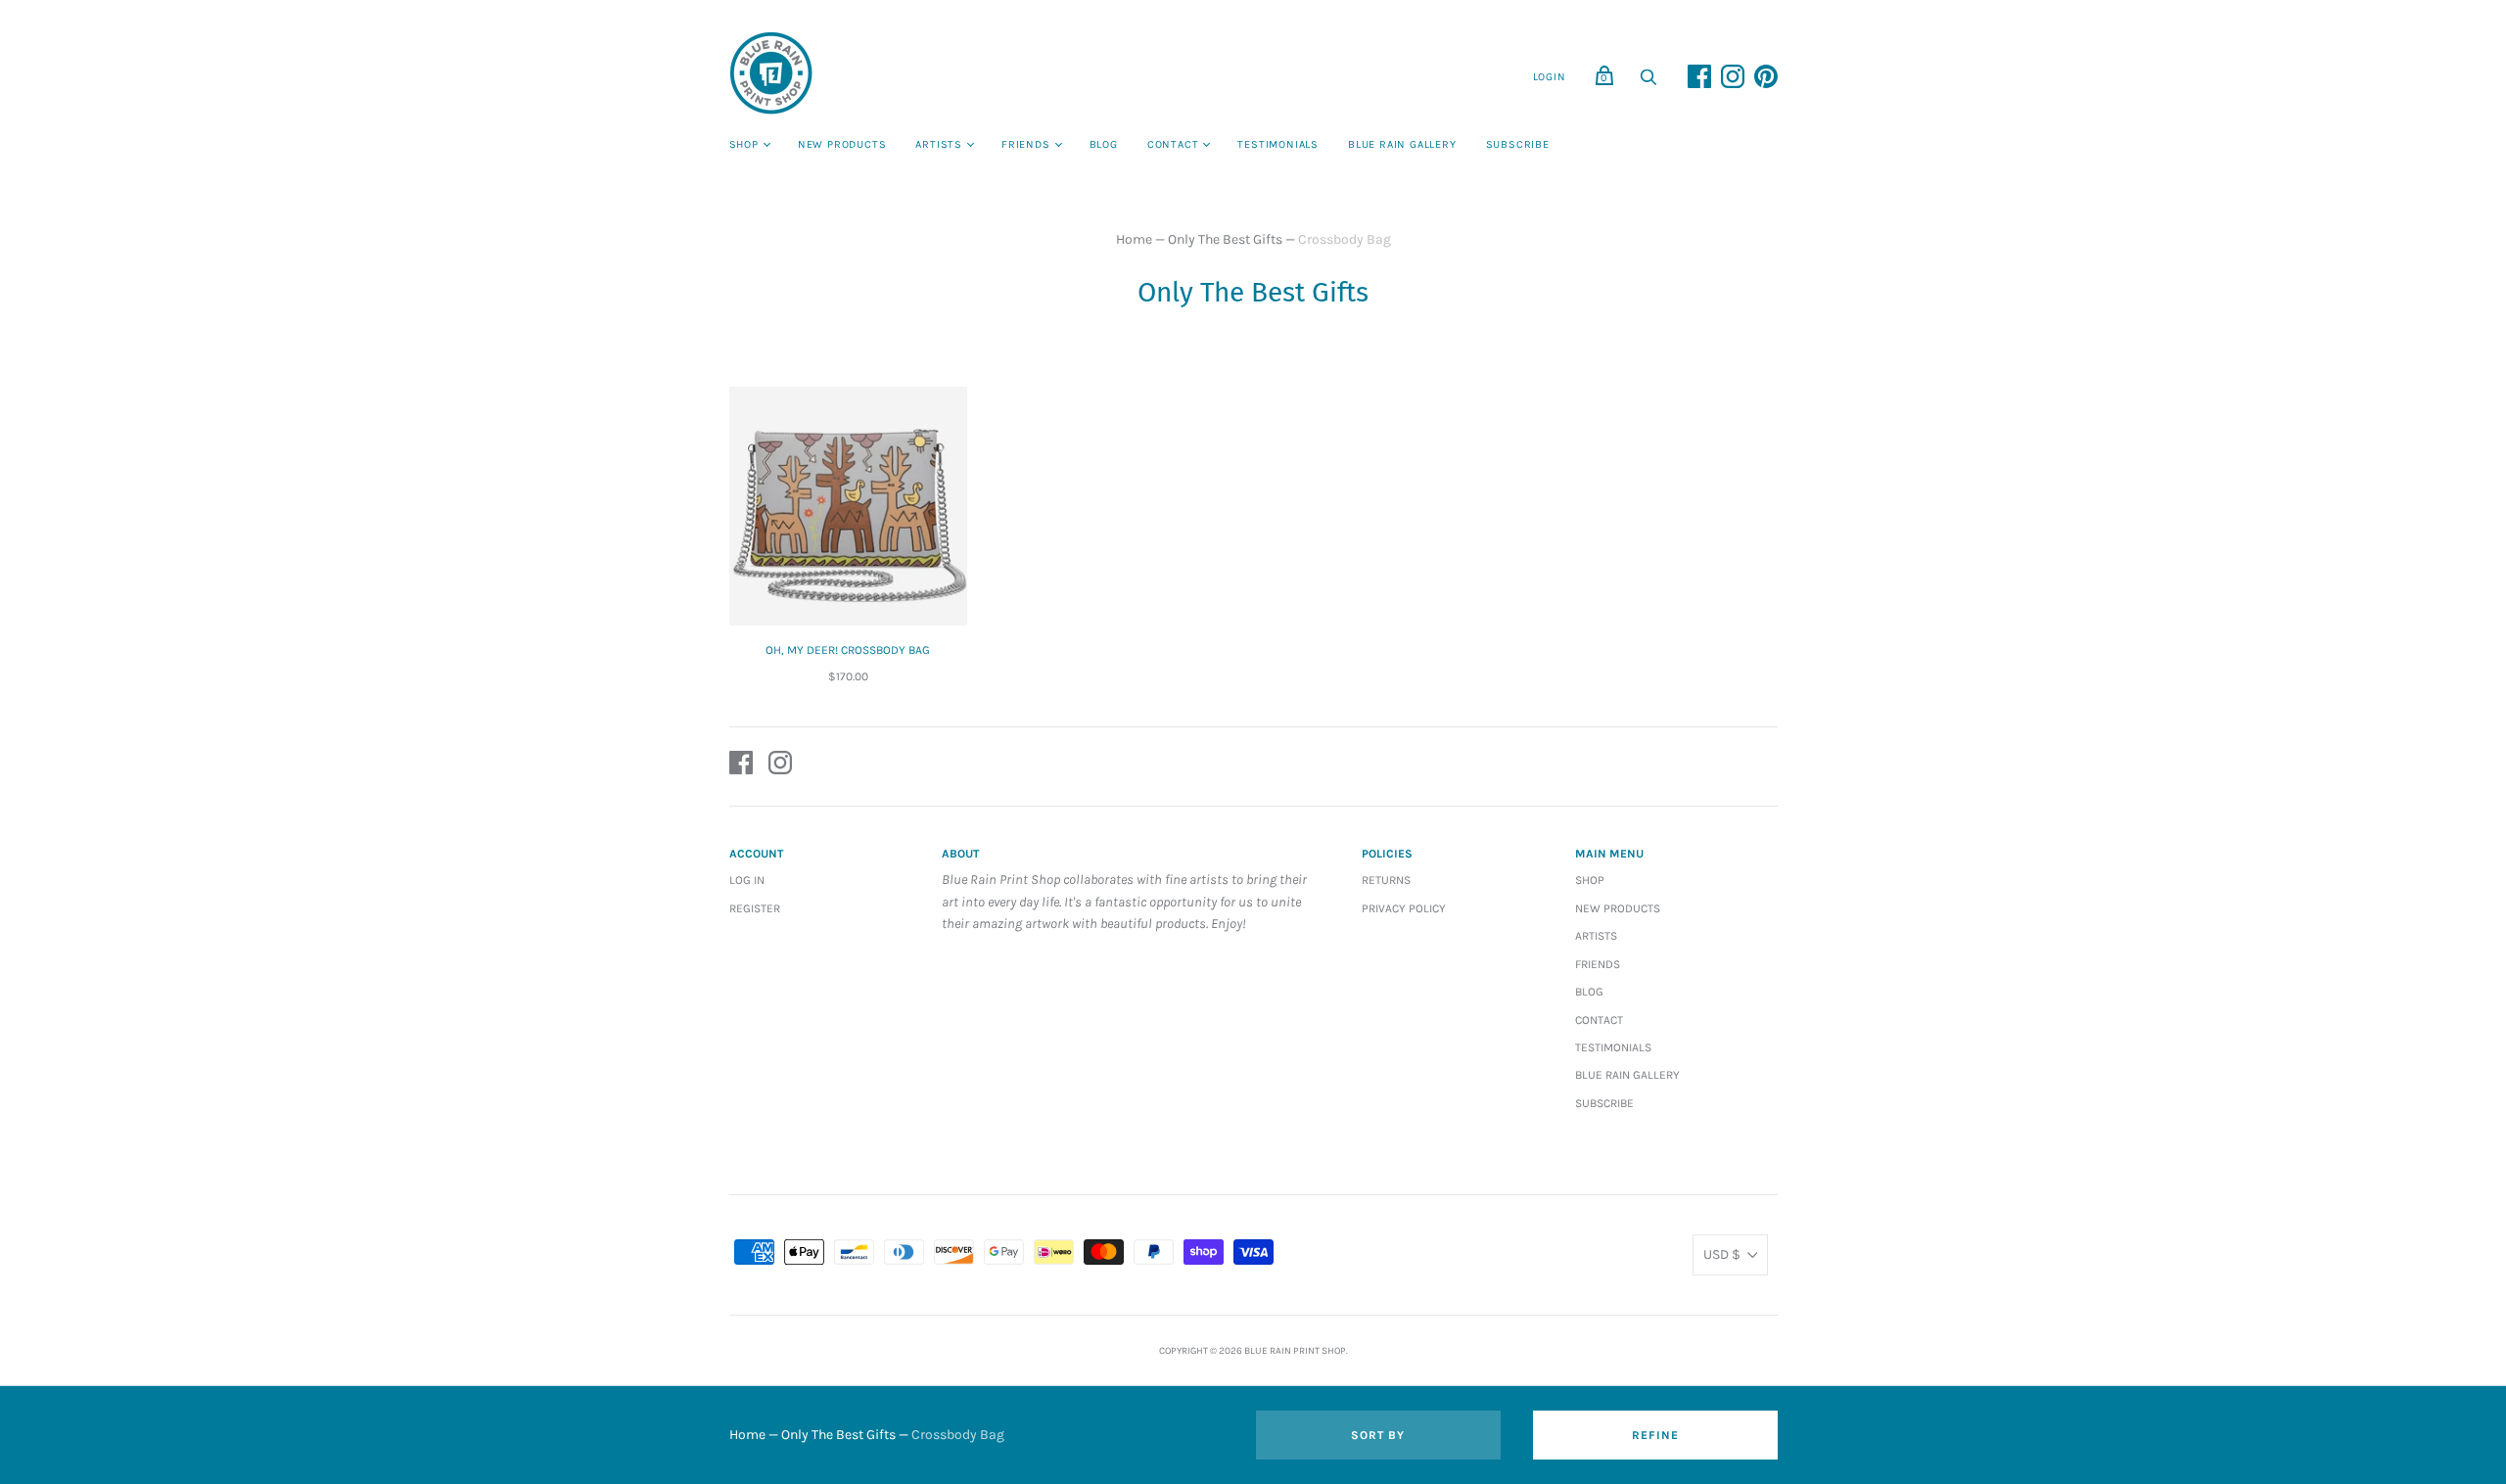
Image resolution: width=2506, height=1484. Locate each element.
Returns (1386, 880)
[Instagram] (780, 766)
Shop (744, 144)
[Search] (1648, 83)
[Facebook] (741, 766)
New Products (842, 144)
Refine (1655, 1435)
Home (1134, 239)
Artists (939, 144)
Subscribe (1518, 144)
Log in (747, 880)
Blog (1104, 144)
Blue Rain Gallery (1402, 144)
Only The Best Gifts (1225, 239)
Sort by (1378, 1435)
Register (755, 908)
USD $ (1722, 1254)
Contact (1173, 144)
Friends (1026, 144)
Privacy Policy (1404, 908)
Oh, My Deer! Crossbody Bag (848, 650)
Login (1550, 77)
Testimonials (1278, 144)
